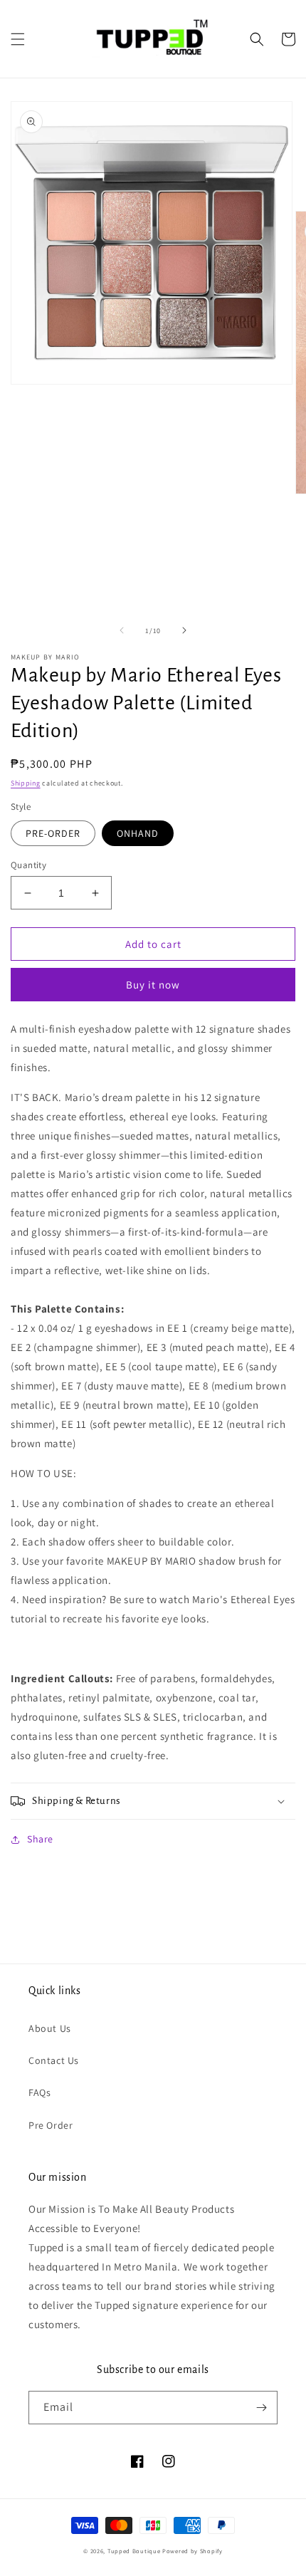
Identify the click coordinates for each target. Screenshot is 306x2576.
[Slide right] (184, 630)
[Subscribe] (261, 2408)
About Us (50, 2028)
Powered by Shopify (192, 2551)
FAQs (39, 2092)
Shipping (26, 783)
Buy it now (153, 985)
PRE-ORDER (53, 833)
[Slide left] (122, 630)
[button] (18, 39)
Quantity (28, 865)
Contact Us (54, 2060)
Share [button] (40, 1839)
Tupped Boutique (134, 2551)
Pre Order (51, 2125)
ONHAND (138, 833)
